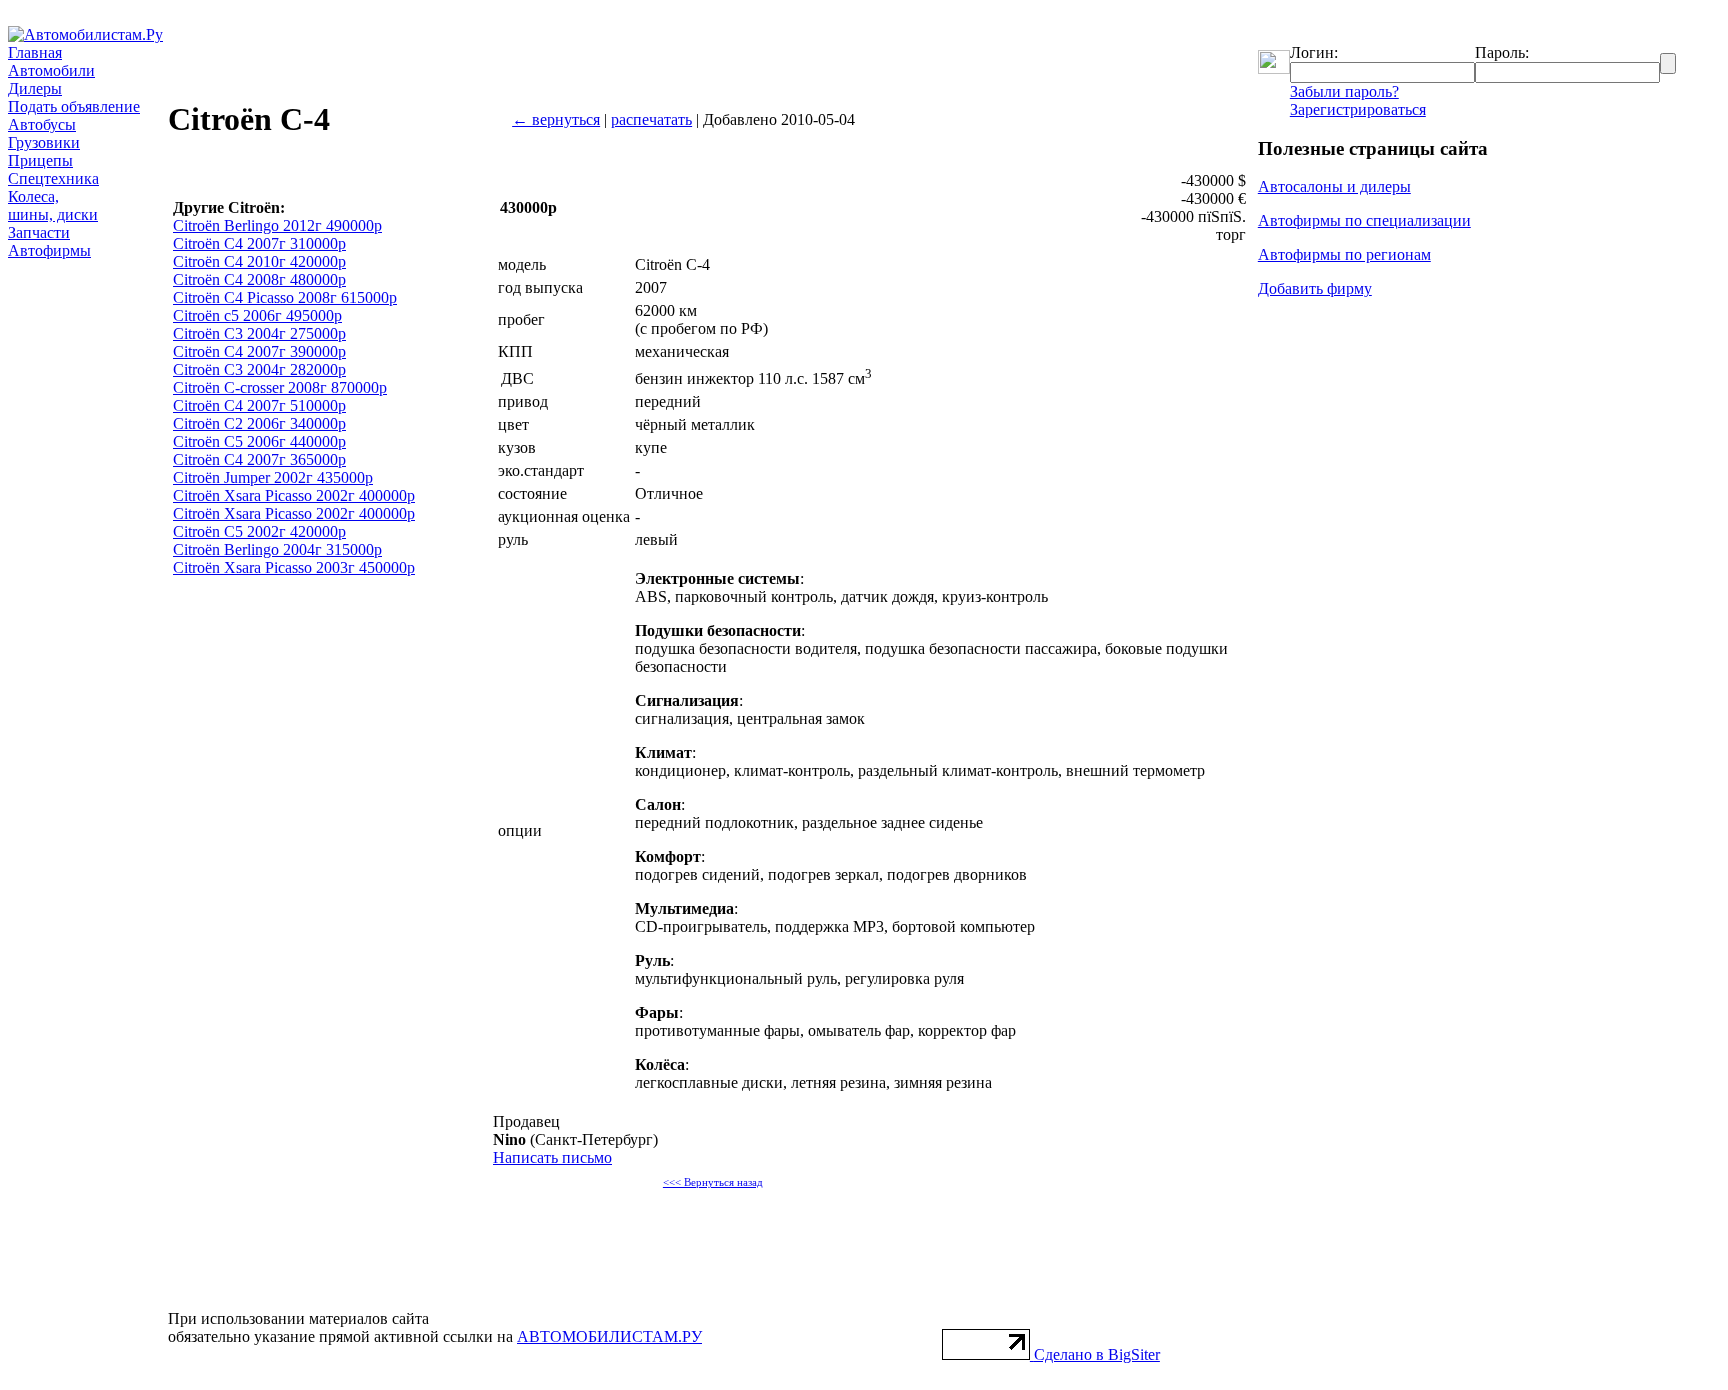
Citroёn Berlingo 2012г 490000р (277, 225)
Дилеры (35, 88)
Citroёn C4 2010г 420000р (259, 261)
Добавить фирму (1315, 288)
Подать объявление (74, 106)
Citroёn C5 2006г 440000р (259, 441)
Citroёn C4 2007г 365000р (259, 459)
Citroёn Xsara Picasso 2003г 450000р (294, 567)
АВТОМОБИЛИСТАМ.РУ (609, 1336)
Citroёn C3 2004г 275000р (259, 333)
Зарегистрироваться (1358, 109)
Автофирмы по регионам (1344, 254)
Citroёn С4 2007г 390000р (259, 351)
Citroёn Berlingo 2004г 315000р (277, 549)
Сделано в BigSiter (1097, 1354)
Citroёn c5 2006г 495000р (257, 315)
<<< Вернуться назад (713, 1182)
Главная (35, 52)
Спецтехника (53, 178)
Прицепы (40, 160)
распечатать (651, 119)
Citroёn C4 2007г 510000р (259, 405)
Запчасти (39, 232)
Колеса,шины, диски (53, 205)
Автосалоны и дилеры (1334, 186)
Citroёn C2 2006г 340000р (259, 423)
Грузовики (44, 142)
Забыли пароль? (1344, 91)
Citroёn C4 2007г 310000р (259, 243)
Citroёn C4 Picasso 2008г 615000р (285, 297)
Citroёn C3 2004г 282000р (259, 369)
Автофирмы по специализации (1364, 220)
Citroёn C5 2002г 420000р (259, 531)
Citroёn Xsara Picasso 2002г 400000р (294, 495)
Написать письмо (552, 1157)
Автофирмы (49, 250)
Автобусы (42, 124)
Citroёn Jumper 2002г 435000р (273, 477)
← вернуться (556, 119)
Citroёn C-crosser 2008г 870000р (280, 387)
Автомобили (51, 70)
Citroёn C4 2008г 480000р (259, 279)
